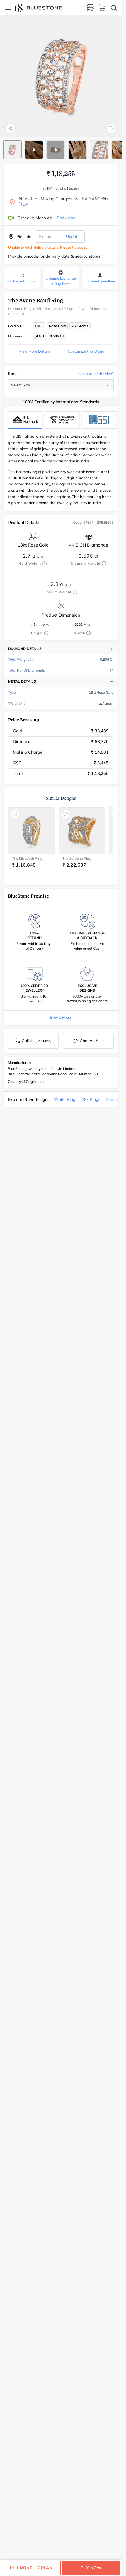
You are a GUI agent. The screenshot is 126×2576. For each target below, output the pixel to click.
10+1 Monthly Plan (31, 2568)
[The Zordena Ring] (82, 831)
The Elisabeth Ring (27, 858)
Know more (61, 1018)
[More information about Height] (46, 633)
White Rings (66, 1099)
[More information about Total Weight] (32, 660)
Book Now (67, 218)
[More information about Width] (88, 633)
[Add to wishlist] (111, 129)
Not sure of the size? (96, 374)
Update (73, 237)
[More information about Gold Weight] (45, 563)
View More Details (35, 351)
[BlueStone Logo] (38, 8)
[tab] (12, 150)
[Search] (114, 8)
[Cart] (102, 8)
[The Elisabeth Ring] (32, 831)
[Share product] (10, 129)
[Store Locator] (90, 8)
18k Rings (91, 1099)
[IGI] (62, 420)
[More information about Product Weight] (75, 592)
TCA (23, 204)
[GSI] (99, 420)
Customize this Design (87, 351)
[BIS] (25, 420)
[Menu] (8, 8)
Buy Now (91, 2568)
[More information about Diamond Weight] (104, 563)
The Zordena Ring (77, 858)
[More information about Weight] (23, 703)
